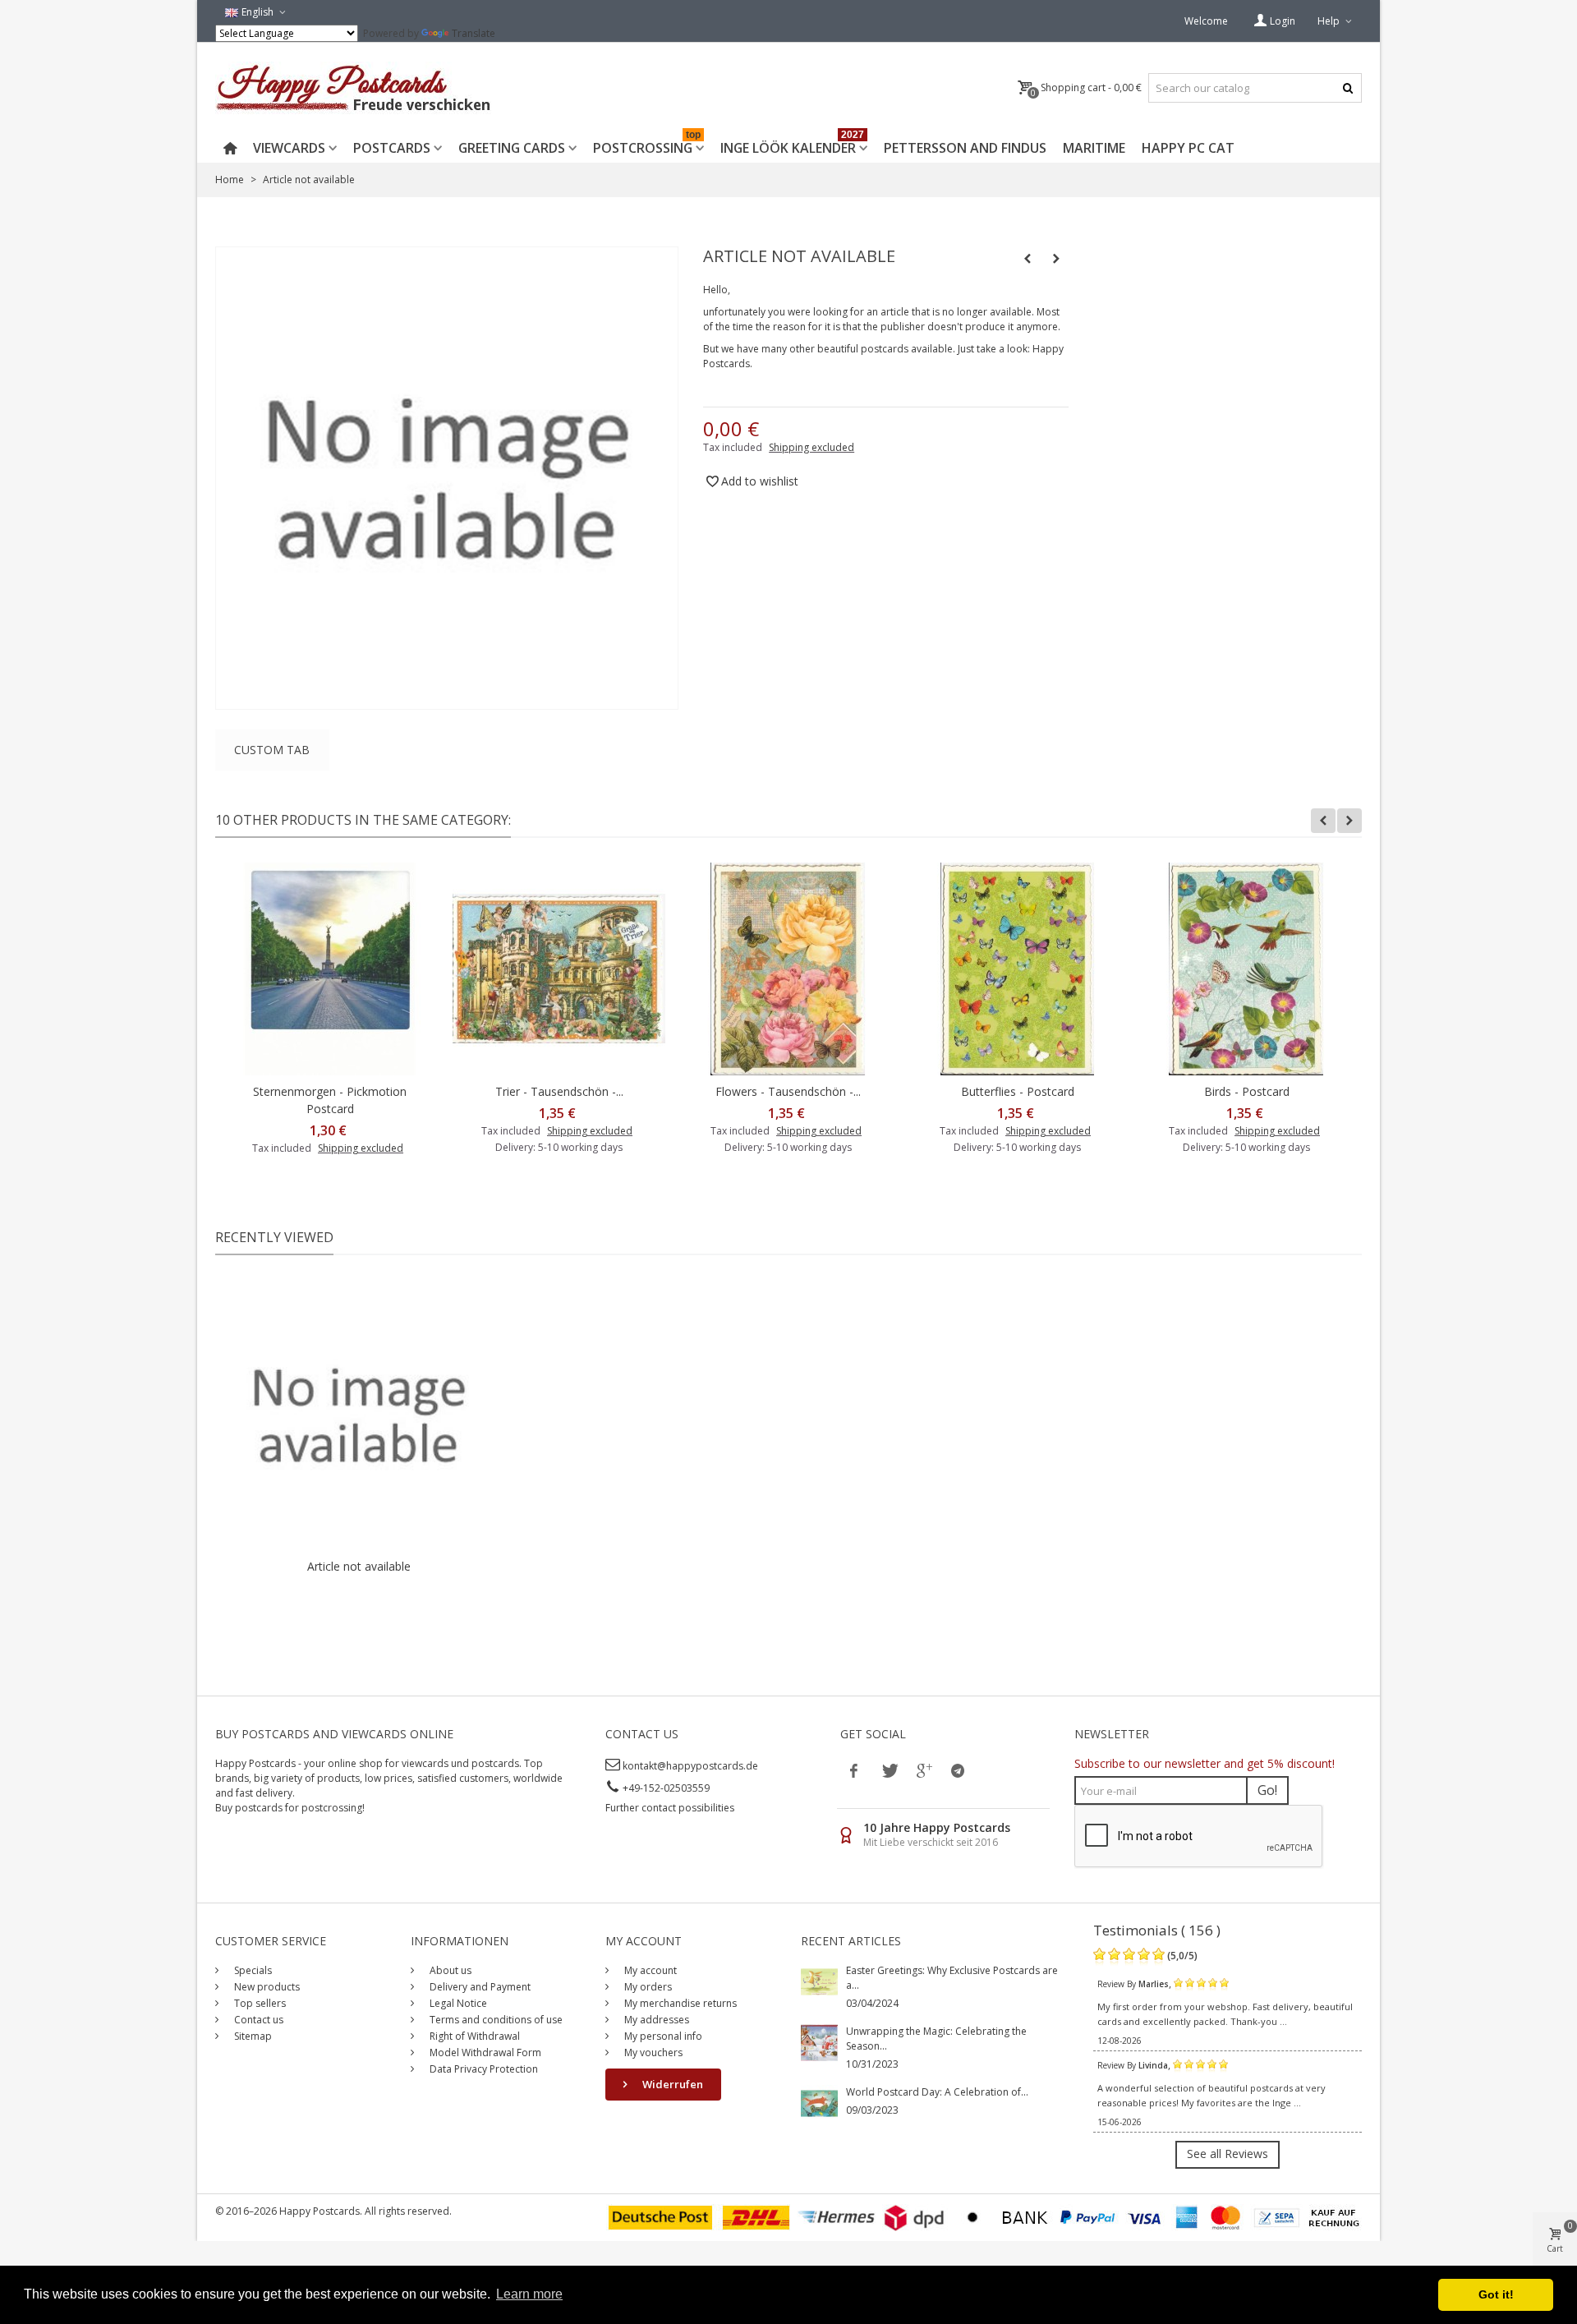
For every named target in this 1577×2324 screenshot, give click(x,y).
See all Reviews (1228, 2154)
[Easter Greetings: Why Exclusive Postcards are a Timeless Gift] (819, 1981)
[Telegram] (958, 1770)
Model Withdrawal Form (484, 2052)
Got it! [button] (1496, 2294)
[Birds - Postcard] (1246, 969)
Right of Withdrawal (474, 2036)
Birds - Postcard (1247, 1091)
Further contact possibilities (670, 1808)
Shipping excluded (811, 447)
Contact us (257, 2020)
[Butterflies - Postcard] (1017, 969)
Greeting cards (512, 148)
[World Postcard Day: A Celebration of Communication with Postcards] (819, 2103)
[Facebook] (854, 1770)
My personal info (662, 2036)
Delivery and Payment (479, 1987)
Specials (252, 1970)
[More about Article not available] (359, 1415)
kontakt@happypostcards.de (690, 1766)
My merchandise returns (679, 2003)
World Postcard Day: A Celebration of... (937, 2092)
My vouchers (652, 2052)
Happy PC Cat (1188, 148)
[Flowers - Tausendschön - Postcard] (788, 969)
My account (649, 1970)
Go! (1267, 1790)
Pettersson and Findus (965, 148)
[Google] (923, 1770)
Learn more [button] (529, 2294)
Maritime (1094, 148)
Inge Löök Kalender (792, 145)
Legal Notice (457, 2003)
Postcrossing (647, 145)
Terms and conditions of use (495, 2020)
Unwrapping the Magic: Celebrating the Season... (936, 2039)
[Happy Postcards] (354, 88)
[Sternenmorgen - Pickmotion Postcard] (330, 969)
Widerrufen (671, 2084)
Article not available (359, 1566)
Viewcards (289, 148)
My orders (647, 1987)
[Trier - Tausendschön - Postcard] (559, 969)
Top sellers (259, 2003)
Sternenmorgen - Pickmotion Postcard (330, 1100)
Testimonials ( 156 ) (1157, 1930)
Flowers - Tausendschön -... (788, 1091)
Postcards (392, 148)
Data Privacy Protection (483, 2069)
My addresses (655, 2020)
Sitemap (252, 2036)
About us (449, 1970)
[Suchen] (1347, 88)
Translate (474, 33)
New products (266, 1987)
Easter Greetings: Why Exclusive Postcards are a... (952, 1978)
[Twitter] (889, 1770)
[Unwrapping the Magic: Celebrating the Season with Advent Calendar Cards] (819, 2042)
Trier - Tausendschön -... (559, 1091)
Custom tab (272, 750)
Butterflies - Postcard (1018, 1091)
